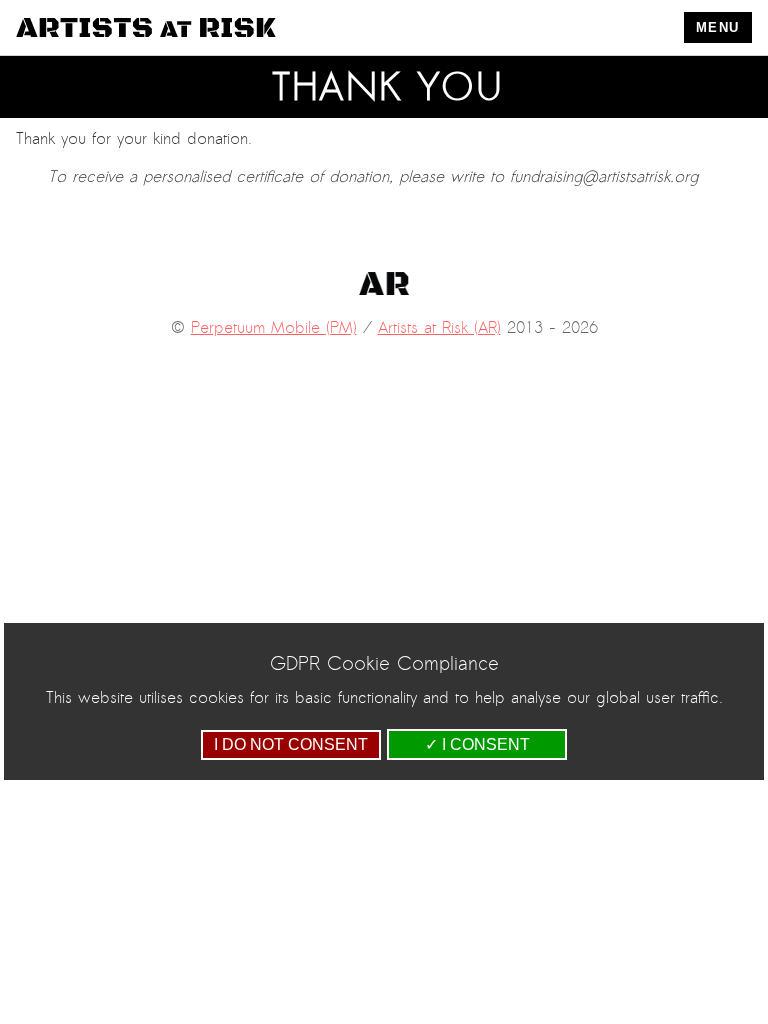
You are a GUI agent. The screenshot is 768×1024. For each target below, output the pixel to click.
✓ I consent (477, 744)
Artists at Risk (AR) (439, 328)
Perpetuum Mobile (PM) (274, 328)
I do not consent (291, 744)
